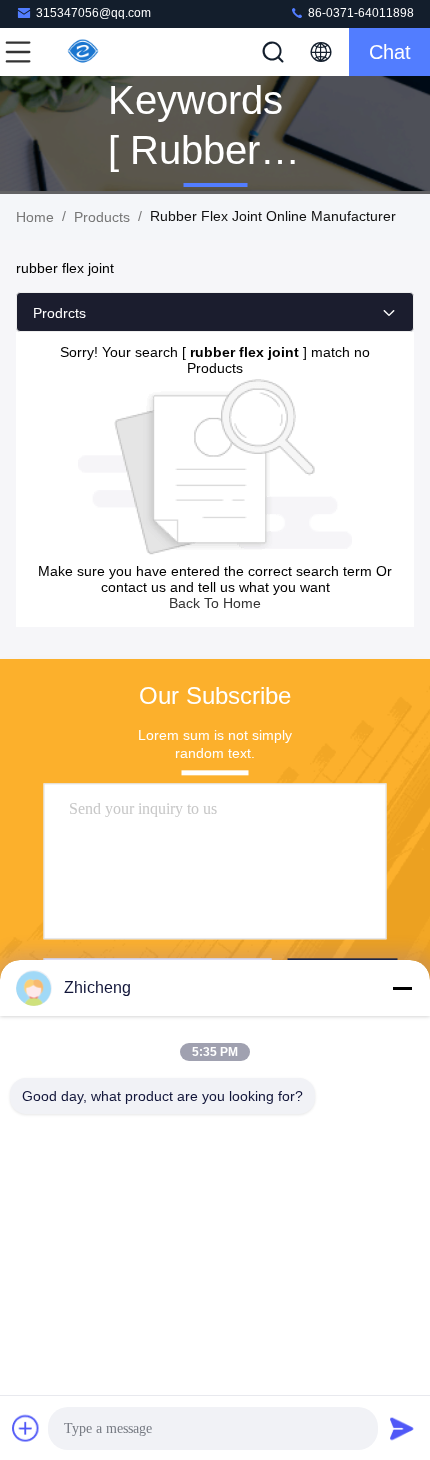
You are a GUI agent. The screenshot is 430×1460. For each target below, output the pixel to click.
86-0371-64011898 (359, 13)
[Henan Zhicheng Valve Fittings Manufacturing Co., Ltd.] (84, 52)
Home (35, 217)
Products (102, 217)
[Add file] (26, 1428)
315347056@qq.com (93, 13)
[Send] (402, 1428)
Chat (390, 52)
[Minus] (402, 988)
